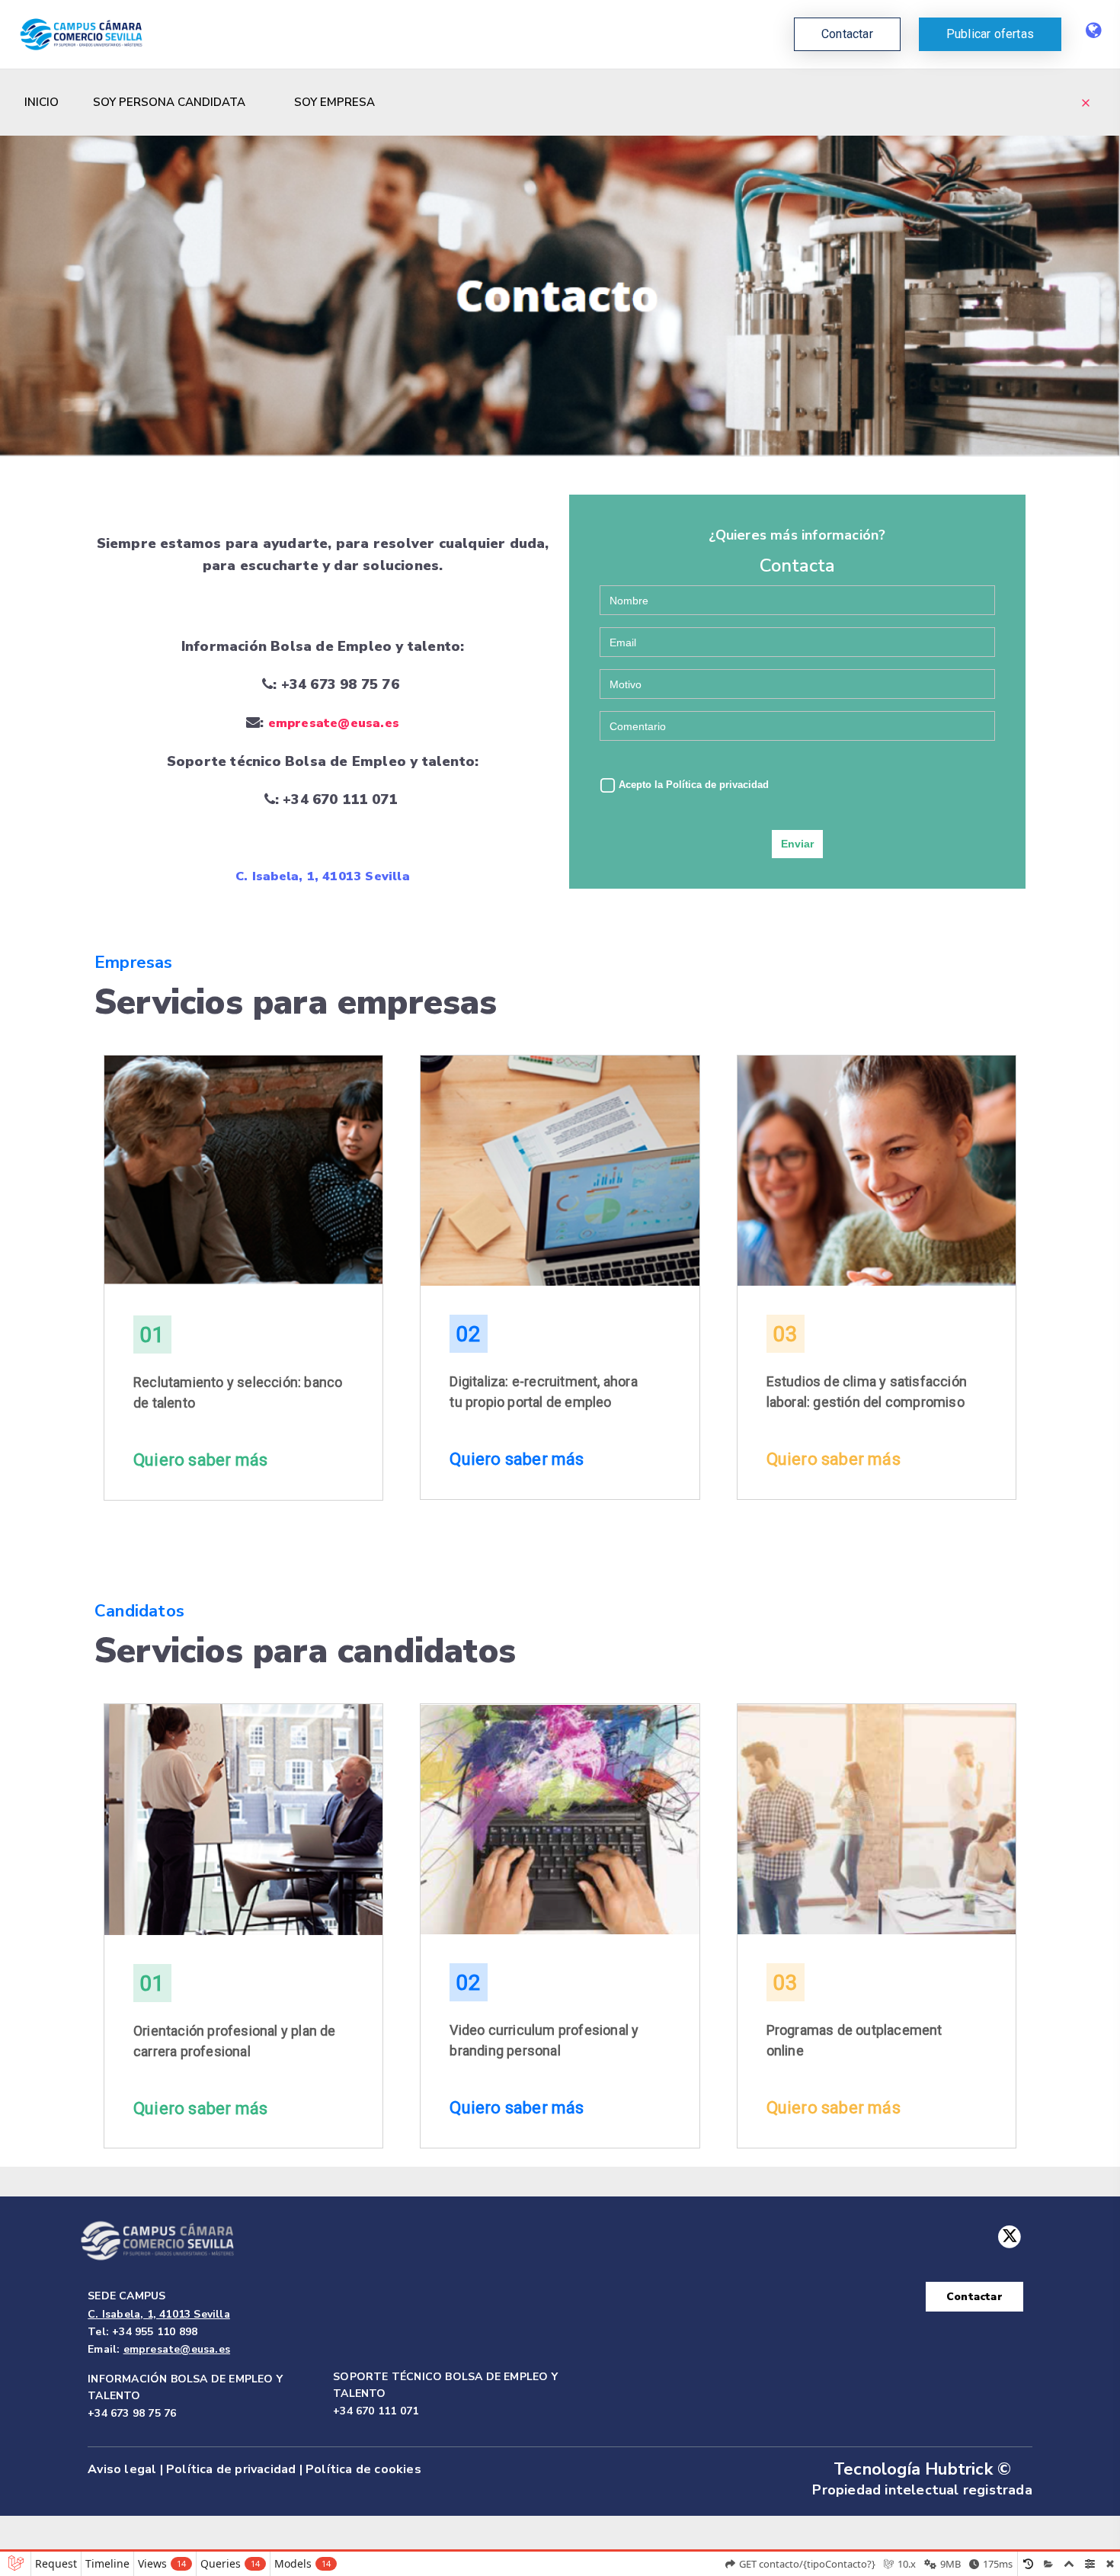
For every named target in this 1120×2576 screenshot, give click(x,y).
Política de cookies (363, 2469)
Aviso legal (122, 2469)
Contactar (974, 2297)
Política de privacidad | (234, 2469)
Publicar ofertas (990, 34)
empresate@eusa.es (334, 723)
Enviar (797, 844)
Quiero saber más (200, 1460)
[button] (990, 34)
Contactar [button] (847, 34)
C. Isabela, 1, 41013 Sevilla (323, 876)
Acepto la (692, 785)
